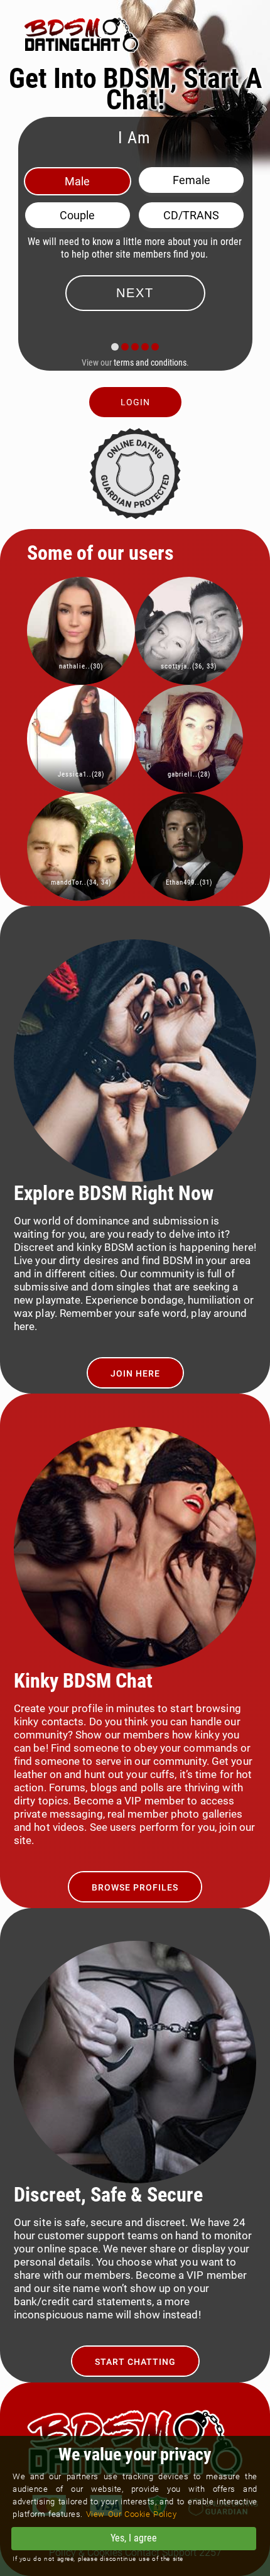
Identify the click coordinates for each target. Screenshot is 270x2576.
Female (192, 180)
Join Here (135, 1373)
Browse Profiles (135, 1887)
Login (135, 402)
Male (77, 181)
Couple (77, 215)
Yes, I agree (134, 2538)
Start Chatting (135, 2362)
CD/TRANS (191, 215)
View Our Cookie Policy (132, 2514)
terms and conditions (150, 363)
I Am (134, 138)
